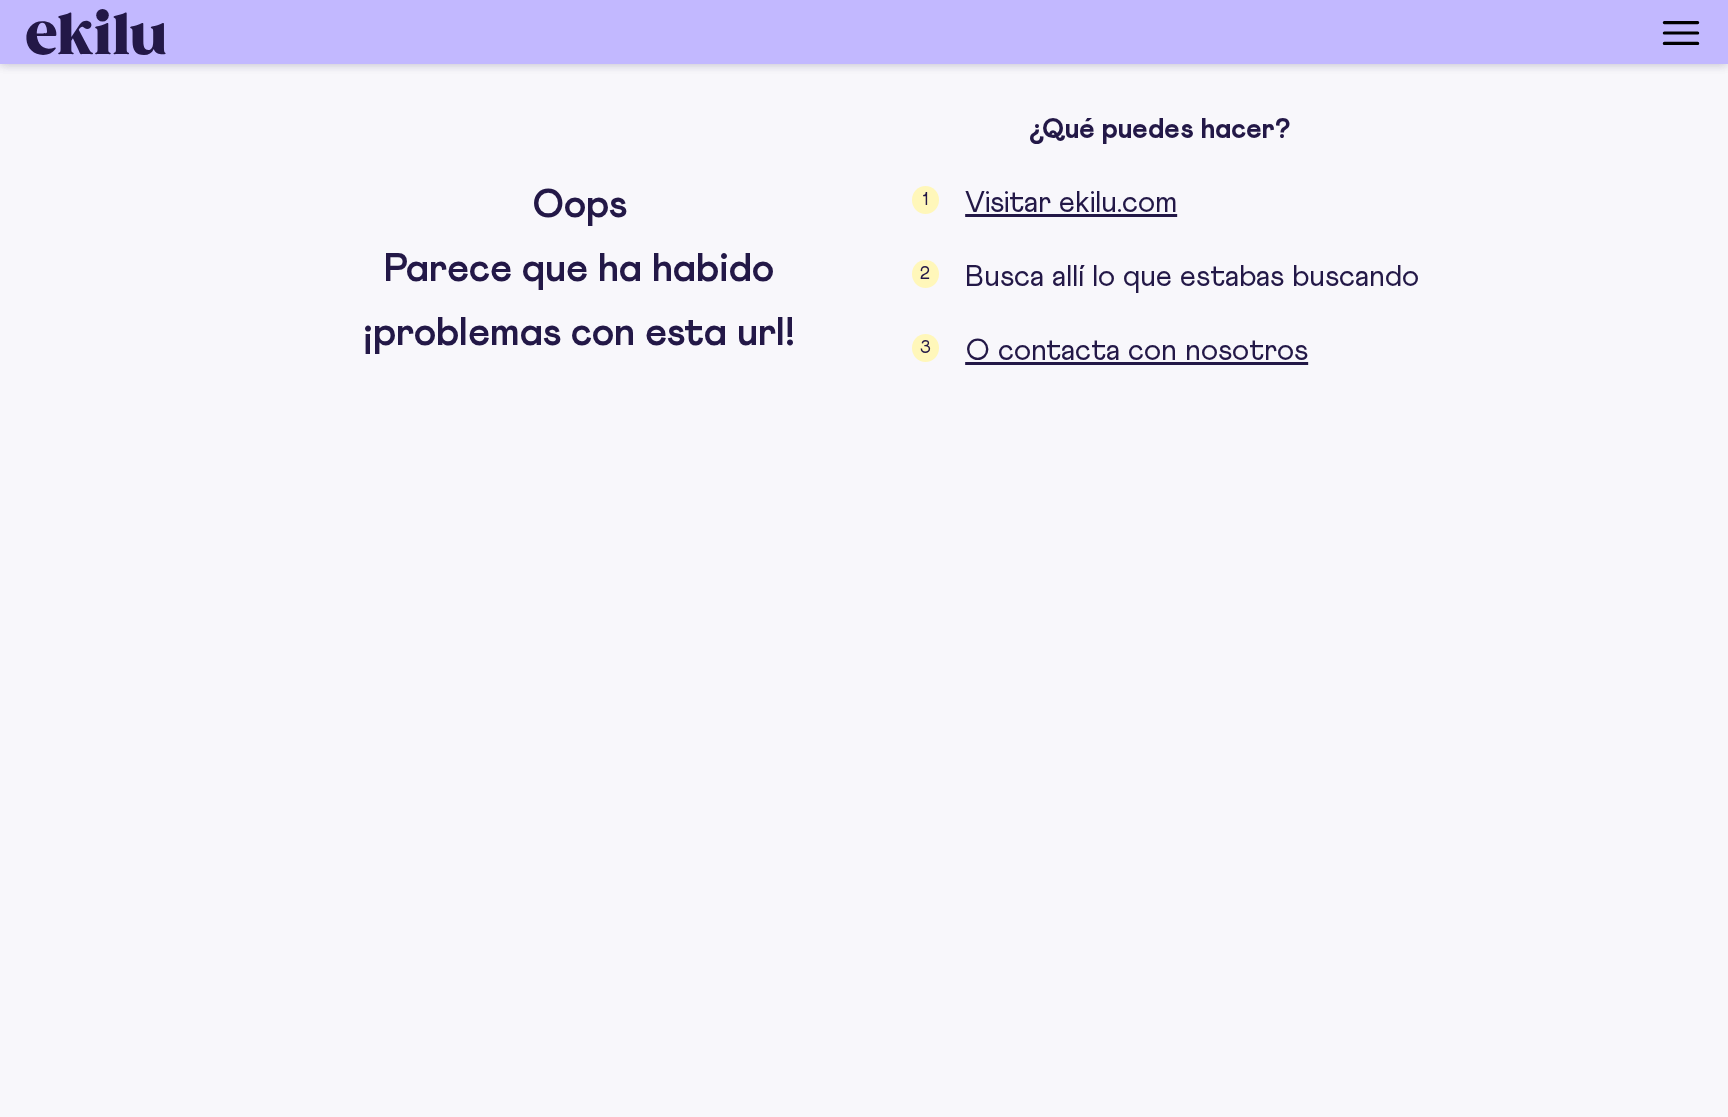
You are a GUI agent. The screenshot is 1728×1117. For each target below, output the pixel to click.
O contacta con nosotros (1136, 351)
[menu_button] (944, 32)
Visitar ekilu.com (1071, 203)
